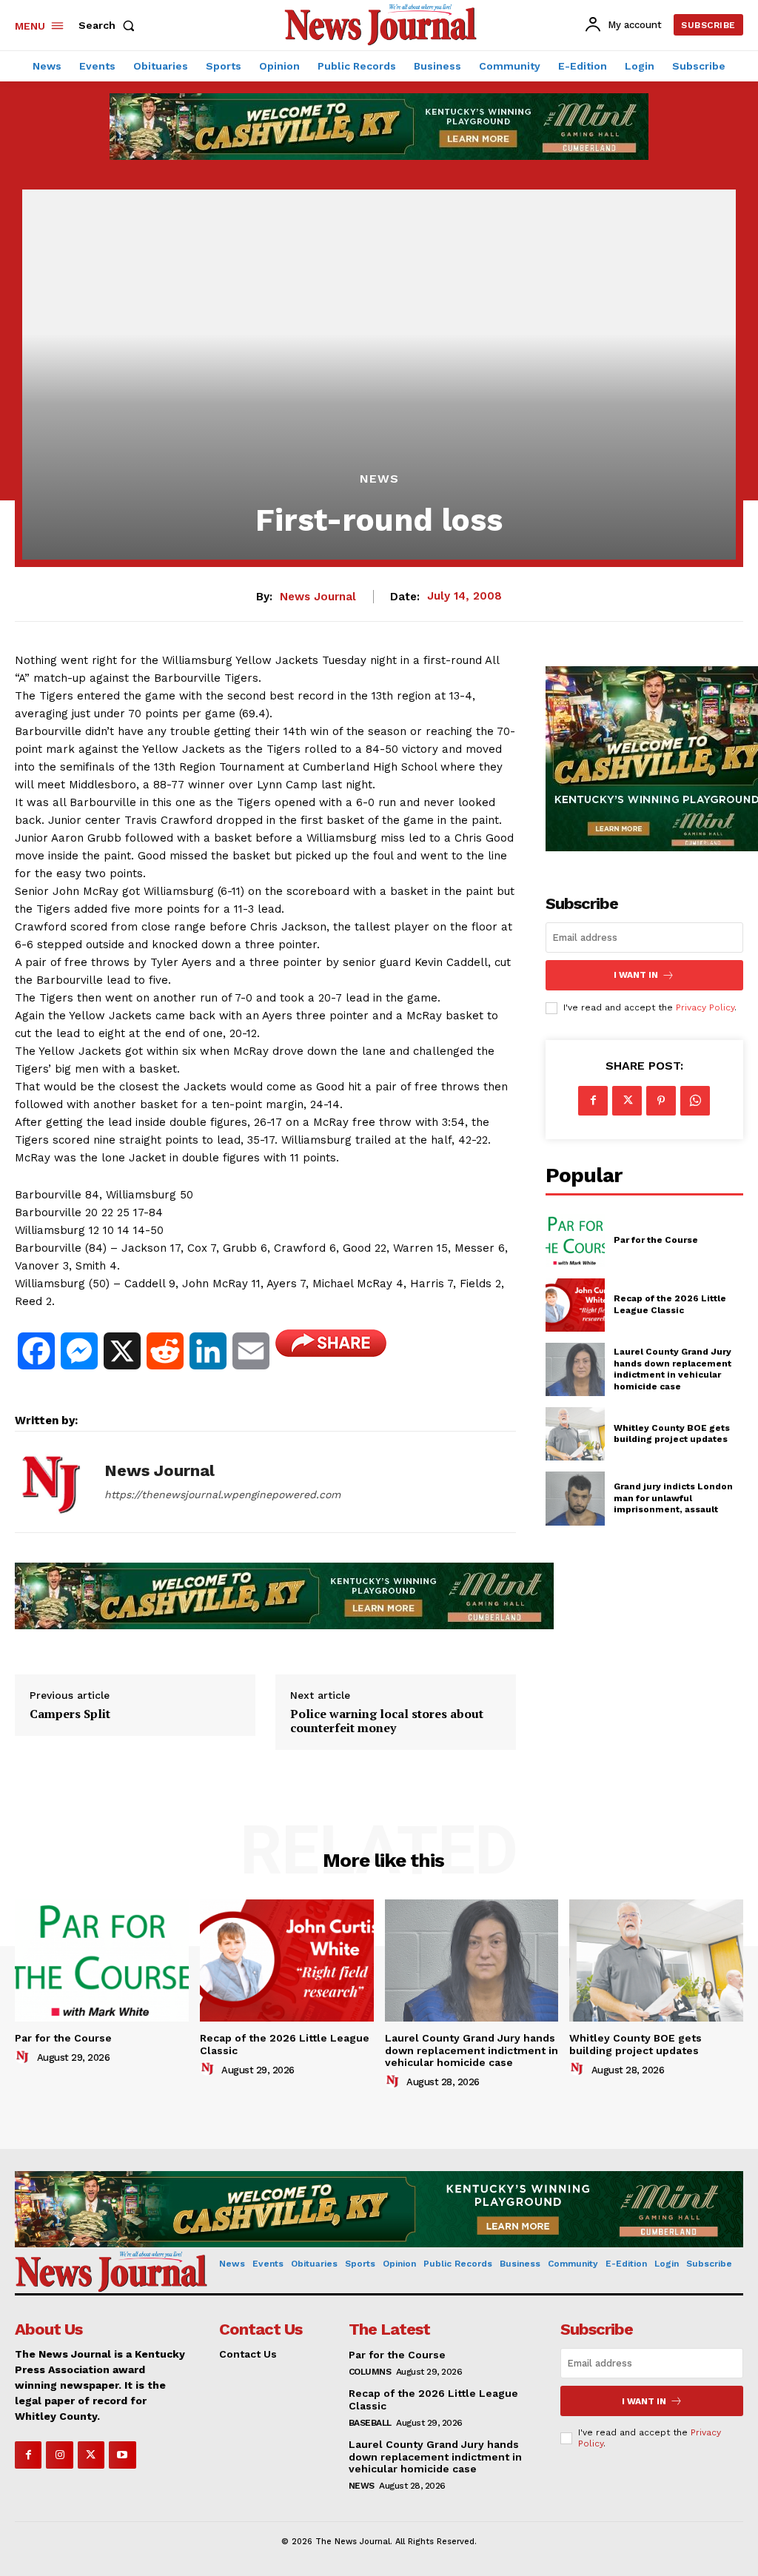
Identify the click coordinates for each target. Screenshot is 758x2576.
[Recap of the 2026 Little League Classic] (575, 1305)
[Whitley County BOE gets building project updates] (575, 1434)
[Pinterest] (661, 1101)
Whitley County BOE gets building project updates (672, 1434)
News (379, 479)
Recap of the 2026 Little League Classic (670, 1304)
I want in (636, 975)
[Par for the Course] (575, 1241)
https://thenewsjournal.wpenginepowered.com (222, 1495)
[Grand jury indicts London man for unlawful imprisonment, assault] (575, 1498)
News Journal (318, 597)
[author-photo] (24, 2057)
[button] (110, 25)
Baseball (370, 2423)
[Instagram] (59, 2455)
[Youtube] (122, 2455)
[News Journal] (50, 1482)
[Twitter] (627, 1101)
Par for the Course (656, 1240)
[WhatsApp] (695, 1101)
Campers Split (70, 1714)
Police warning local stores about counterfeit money (387, 1721)
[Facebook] (593, 1101)
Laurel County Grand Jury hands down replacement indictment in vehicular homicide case (673, 1369)
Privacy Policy (705, 1007)
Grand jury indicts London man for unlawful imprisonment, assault (673, 1498)
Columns (370, 2372)
